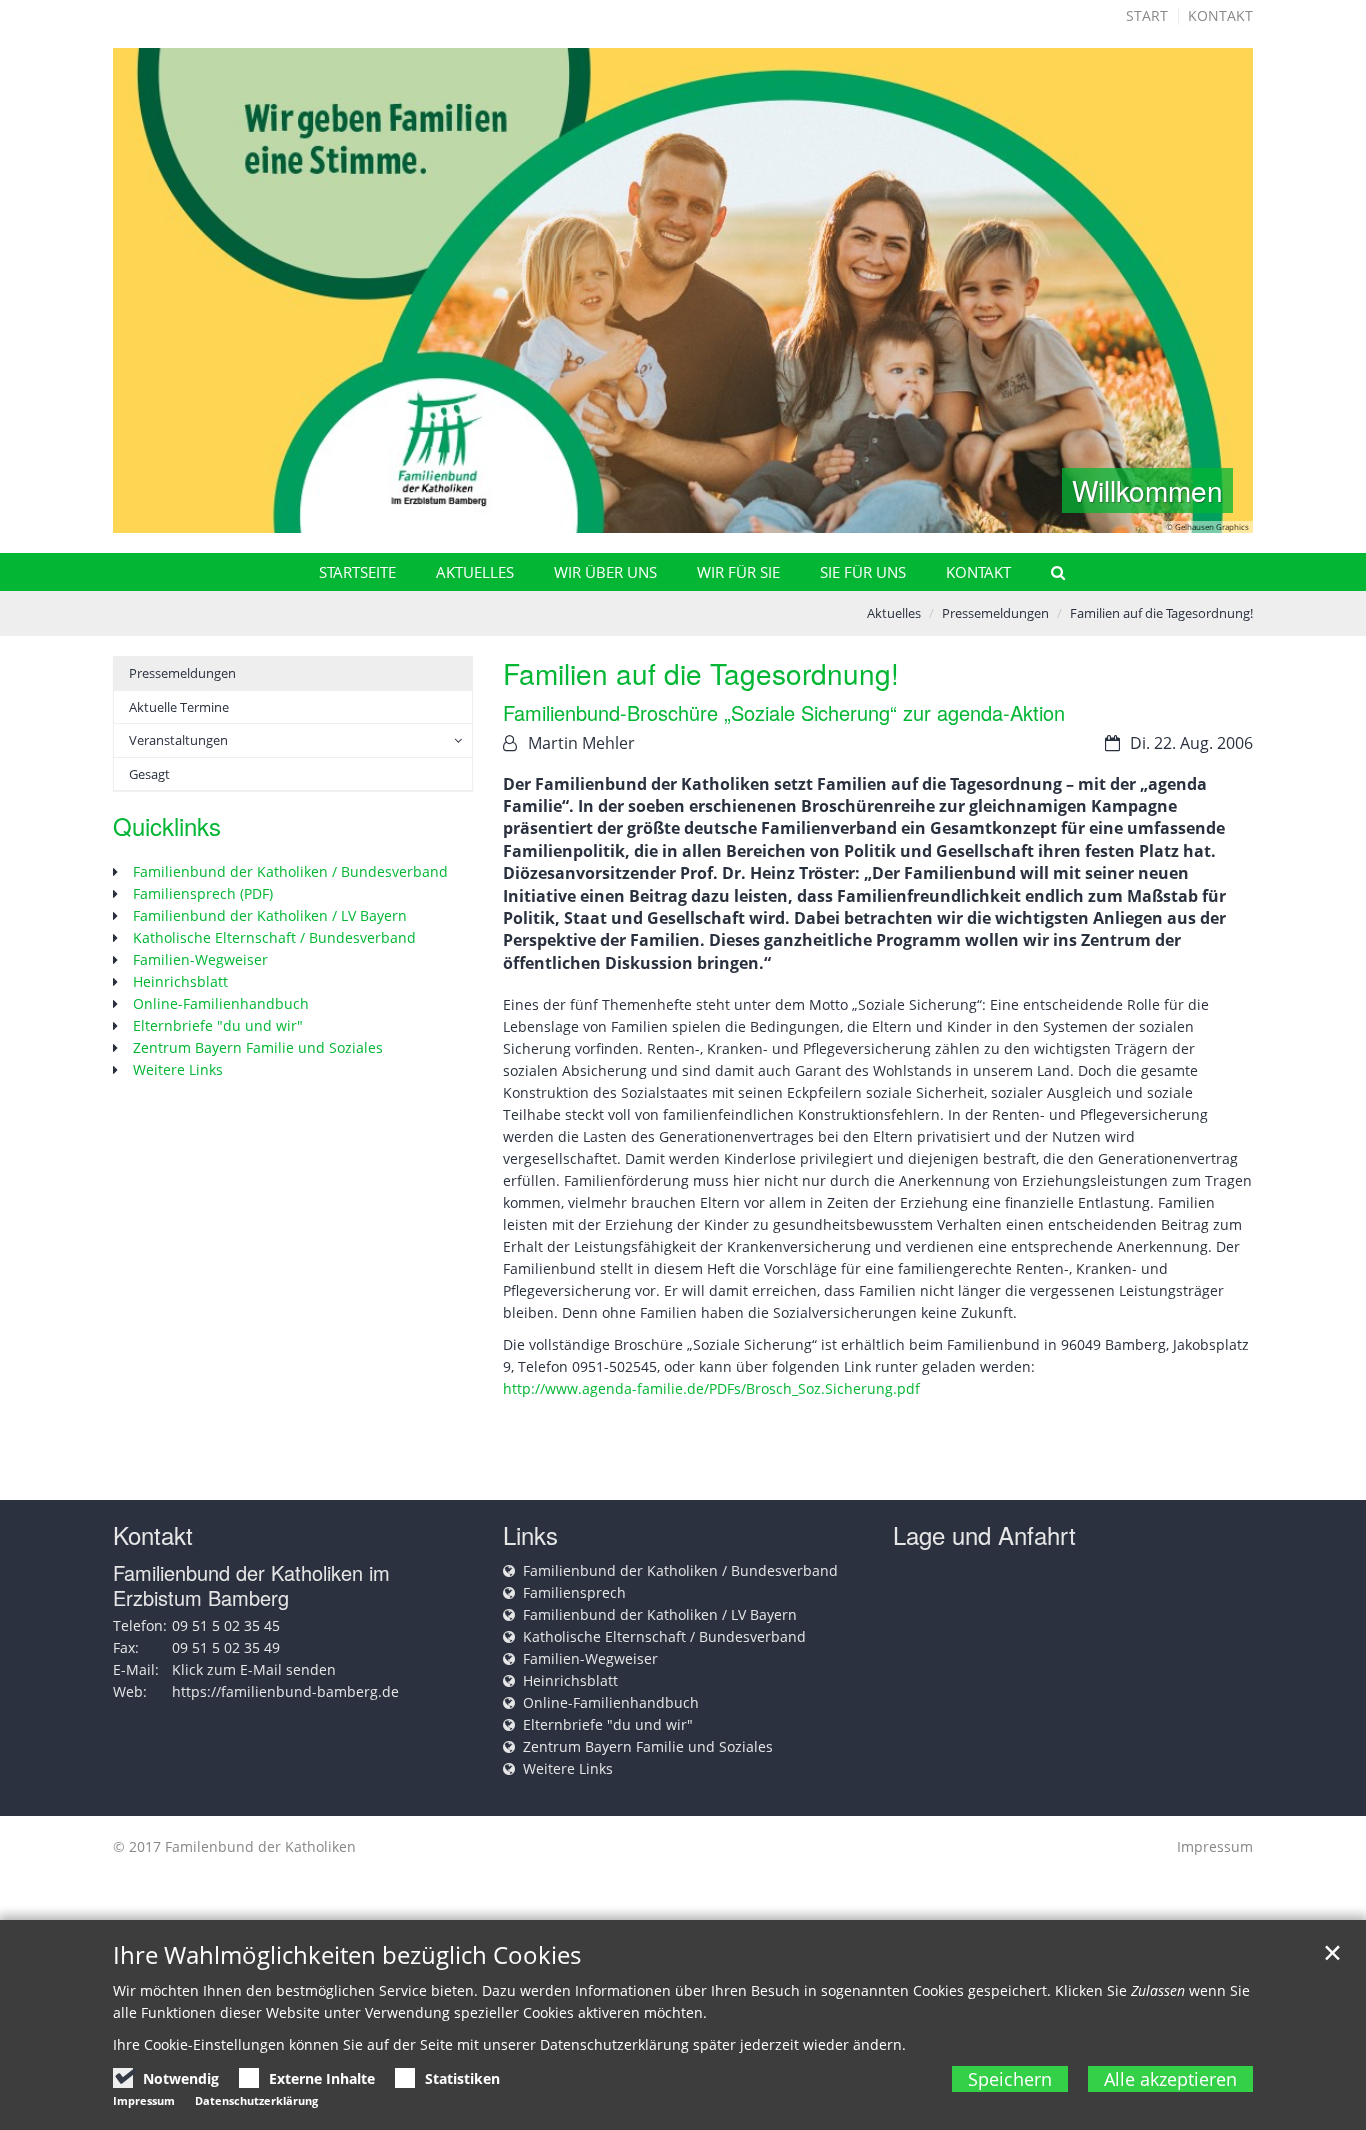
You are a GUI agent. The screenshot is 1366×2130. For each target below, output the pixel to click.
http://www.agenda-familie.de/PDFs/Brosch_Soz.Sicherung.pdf (711, 1388)
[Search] (1049, 572)
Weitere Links (178, 1069)
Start (1147, 15)
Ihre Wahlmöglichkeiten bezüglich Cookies (347, 1955)
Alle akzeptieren (1170, 2079)
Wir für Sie (738, 572)
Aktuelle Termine (179, 707)
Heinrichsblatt (180, 981)
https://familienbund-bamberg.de (285, 1691)
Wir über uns (605, 572)
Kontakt (1220, 15)
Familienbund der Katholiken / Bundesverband (290, 871)
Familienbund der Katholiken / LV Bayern (270, 915)
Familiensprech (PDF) (203, 893)
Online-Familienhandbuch (221, 1003)
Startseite (357, 572)
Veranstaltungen (178, 740)
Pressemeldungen (995, 613)
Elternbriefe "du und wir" (218, 1025)
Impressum (1215, 1846)
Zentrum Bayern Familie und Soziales (258, 1047)
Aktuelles (475, 572)
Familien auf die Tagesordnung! (1161, 613)
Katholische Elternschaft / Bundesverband (274, 937)
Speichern (1010, 2079)
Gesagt (149, 774)
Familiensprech (574, 1592)
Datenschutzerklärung (256, 2100)
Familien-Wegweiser (200, 959)
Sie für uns (863, 572)
